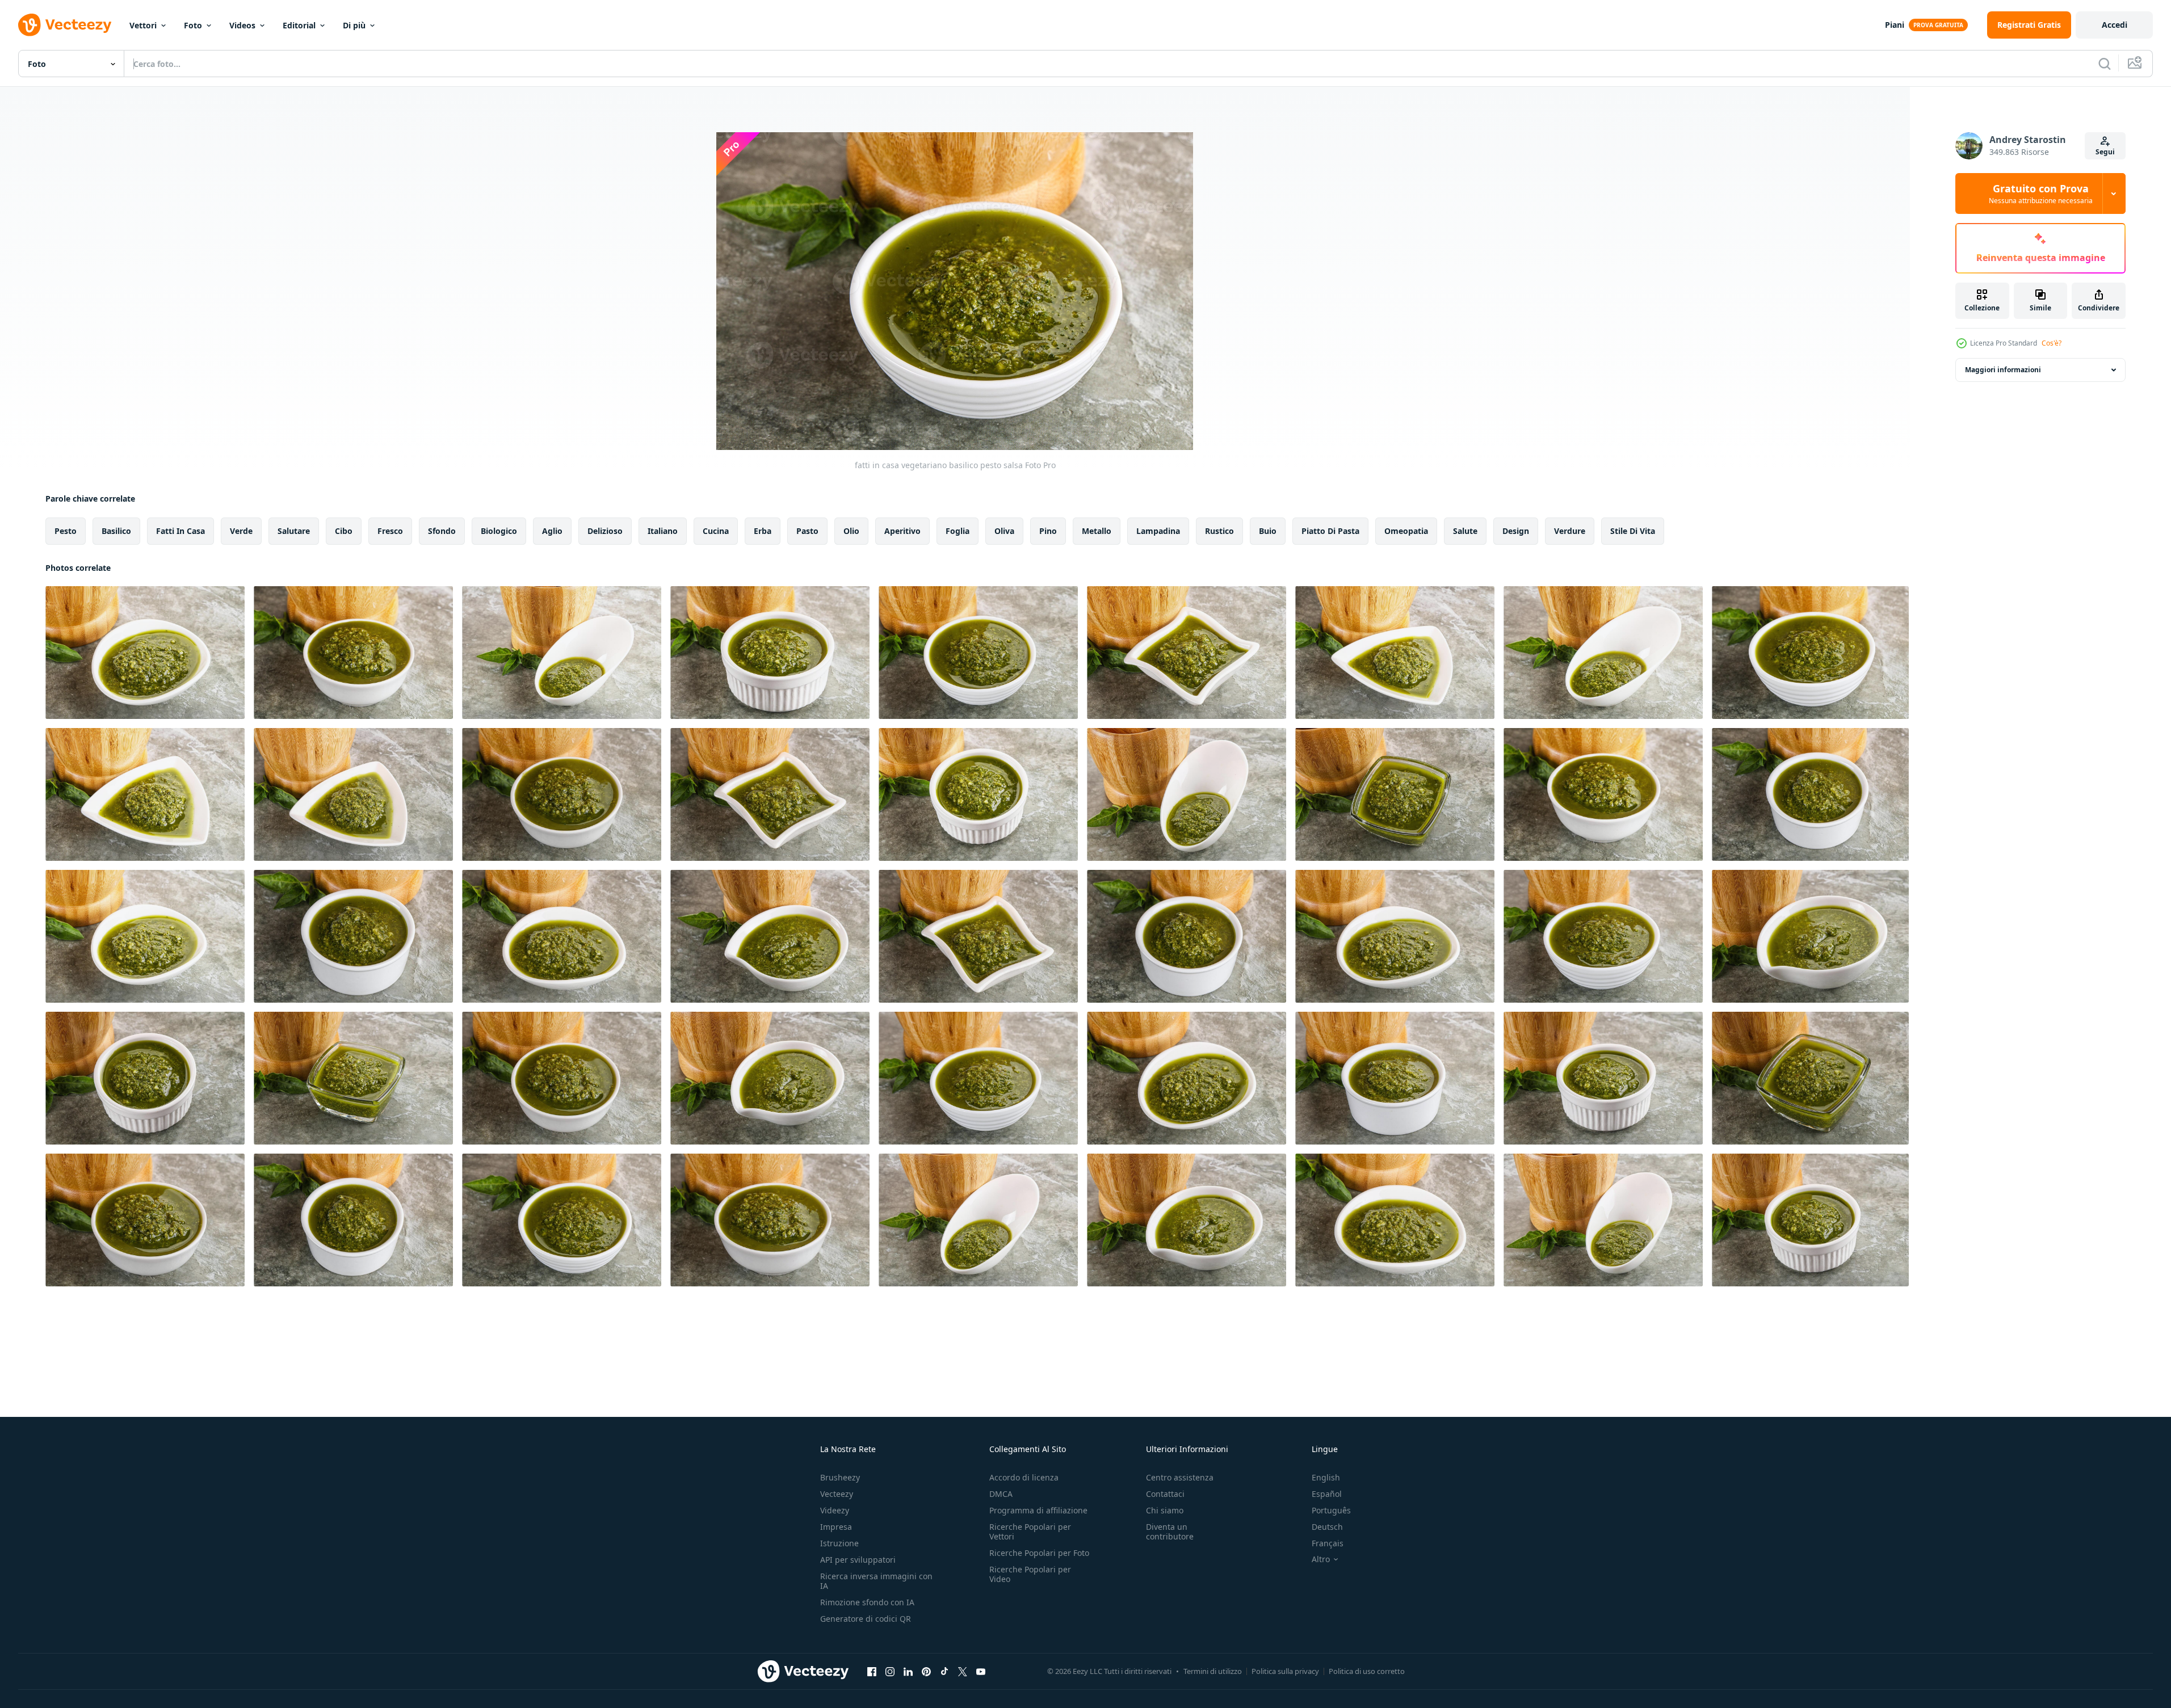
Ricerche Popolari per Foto (1039, 1553)
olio (851, 531)
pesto (66, 531)
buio (1268, 531)
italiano (663, 531)
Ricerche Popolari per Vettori (1030, 1532)
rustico (1219, 531)
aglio (552, 531)
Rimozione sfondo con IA (867, 1602)
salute (1465, 531)
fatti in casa (180, 531)
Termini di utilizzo (1213, 1671)
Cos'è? (2052, 343)
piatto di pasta (1330, 531)
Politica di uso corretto (1367, 1671)
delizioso (605, 531)
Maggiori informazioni (2003, 370)
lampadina (1158, 531)
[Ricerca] (2105, 64)
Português (1331, 1510)
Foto (193, 25)
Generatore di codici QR (866, 1619)
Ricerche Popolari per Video (1030, 1574)
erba (763, 531)
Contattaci (1165, 1494)
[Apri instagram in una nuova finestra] (890, 1671)
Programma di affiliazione (1038, 1510)
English (1326, 1477)
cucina (716, 531)
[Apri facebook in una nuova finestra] (872, 1671)
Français (1328, 1543)
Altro (1321, 1559)
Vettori (143, 25)
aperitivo (902, 531)
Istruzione (839, 1543)
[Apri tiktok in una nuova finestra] (944, 1671)
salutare (294, 531)
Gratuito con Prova (2041, 193)
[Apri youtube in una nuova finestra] (981, 1671)
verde (241, 531)
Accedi (2115, 25)
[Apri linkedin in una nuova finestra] (908, 1671)
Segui (2105, 152)
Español (1327, 1494)
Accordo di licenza (1024, 1477)
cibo (344, 531)
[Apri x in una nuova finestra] (963, 1671)
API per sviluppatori (858, 1560)
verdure (1570, 531)
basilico (116, 531)
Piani (1895, 25)
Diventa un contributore (1170, 1532)
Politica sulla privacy (1285, 1671)
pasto (807, 531)
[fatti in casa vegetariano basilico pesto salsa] (145, 653)
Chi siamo (1165, 1510)
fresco (390, 531)
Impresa (836, 1527)
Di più (354, 25)
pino (1048, 531)
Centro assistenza (1180, 1477)
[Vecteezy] (65, 25)
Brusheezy (840, 1477)
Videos (242, 25)
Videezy (835, 1510)
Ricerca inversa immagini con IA (876, 1581)
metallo (1097, 531)
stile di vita (1633, 531)
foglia (958, 531)
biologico (499, 531)
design (1516, 531)
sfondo (442, 531)
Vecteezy (837, 1494)
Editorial (299, 25)
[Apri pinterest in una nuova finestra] (926, 1671)
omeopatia (1406, 531)
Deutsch (1327, 1527)
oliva (1004, 531)
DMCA (1001, 1494)
